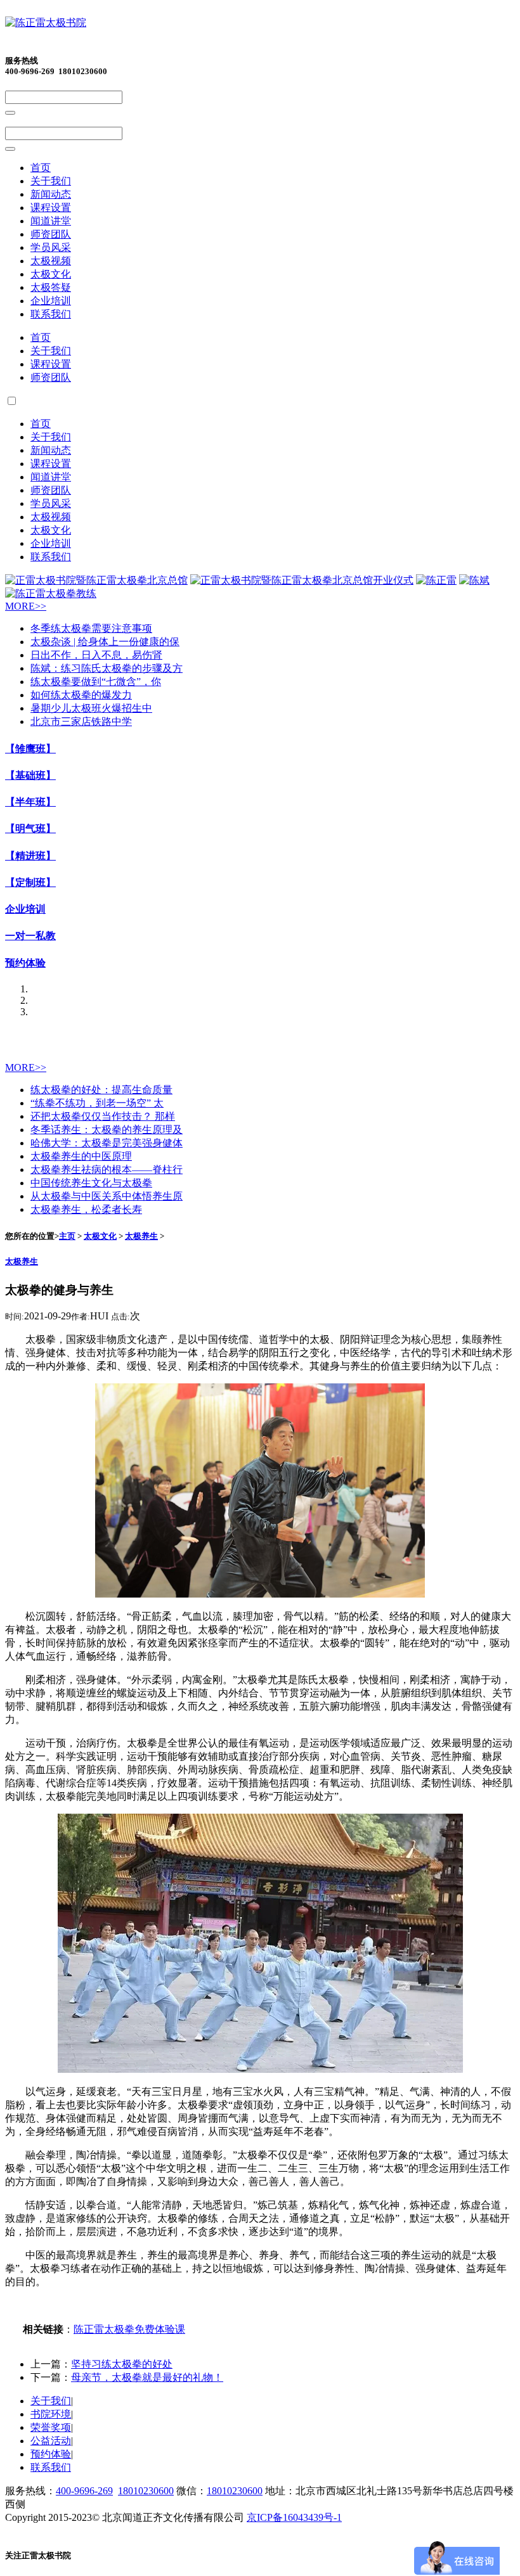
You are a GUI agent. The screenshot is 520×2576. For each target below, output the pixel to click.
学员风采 (51, 247)
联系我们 (51, 314)
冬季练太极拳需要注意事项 (91, 628)
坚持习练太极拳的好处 (122, 2364)
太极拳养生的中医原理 (81, 1156)
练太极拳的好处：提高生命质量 (101, 1090)
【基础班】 (30, 775)
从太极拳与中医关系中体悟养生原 (107, 1196)
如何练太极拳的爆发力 (81, 695)
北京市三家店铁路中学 (81, 721)
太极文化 (51, 274)
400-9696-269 (84, 2491)
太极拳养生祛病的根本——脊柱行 (107, 1169)
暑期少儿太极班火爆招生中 (91, 708)
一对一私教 (30, 936)
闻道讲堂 (51, 221)
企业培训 (51, 301)
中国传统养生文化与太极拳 (91, 1183)
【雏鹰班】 (30, 749)
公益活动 (51, 2441)
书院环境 (51, 2414)
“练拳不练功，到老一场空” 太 (97, 1103)
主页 (67, 1236)
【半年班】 (30, 802)
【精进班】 (30, 856)
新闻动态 (51, 194)
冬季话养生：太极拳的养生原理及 (107, 1130)
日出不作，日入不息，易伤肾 (96, 655)
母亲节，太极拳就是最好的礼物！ (147, 2377)
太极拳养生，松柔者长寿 (86, 1209)
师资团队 (51, 234)
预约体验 (25, 963)
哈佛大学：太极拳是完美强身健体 (107, 1143)
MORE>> (26, 606)
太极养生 (141, 1236)
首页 (41, 168)
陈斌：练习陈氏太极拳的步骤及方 (107, 668)
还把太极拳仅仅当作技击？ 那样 (103, 1116)
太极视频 (51, 261)
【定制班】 (30, 882)
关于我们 (51, 181)
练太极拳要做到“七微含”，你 (96, 682)
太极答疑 (51, 287)
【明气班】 (30, 829)
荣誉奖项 (51, 2427)
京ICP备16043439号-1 (294, 2517)
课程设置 (51, 208)
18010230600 (146, 2491)
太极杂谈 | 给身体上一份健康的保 (105, 642)
